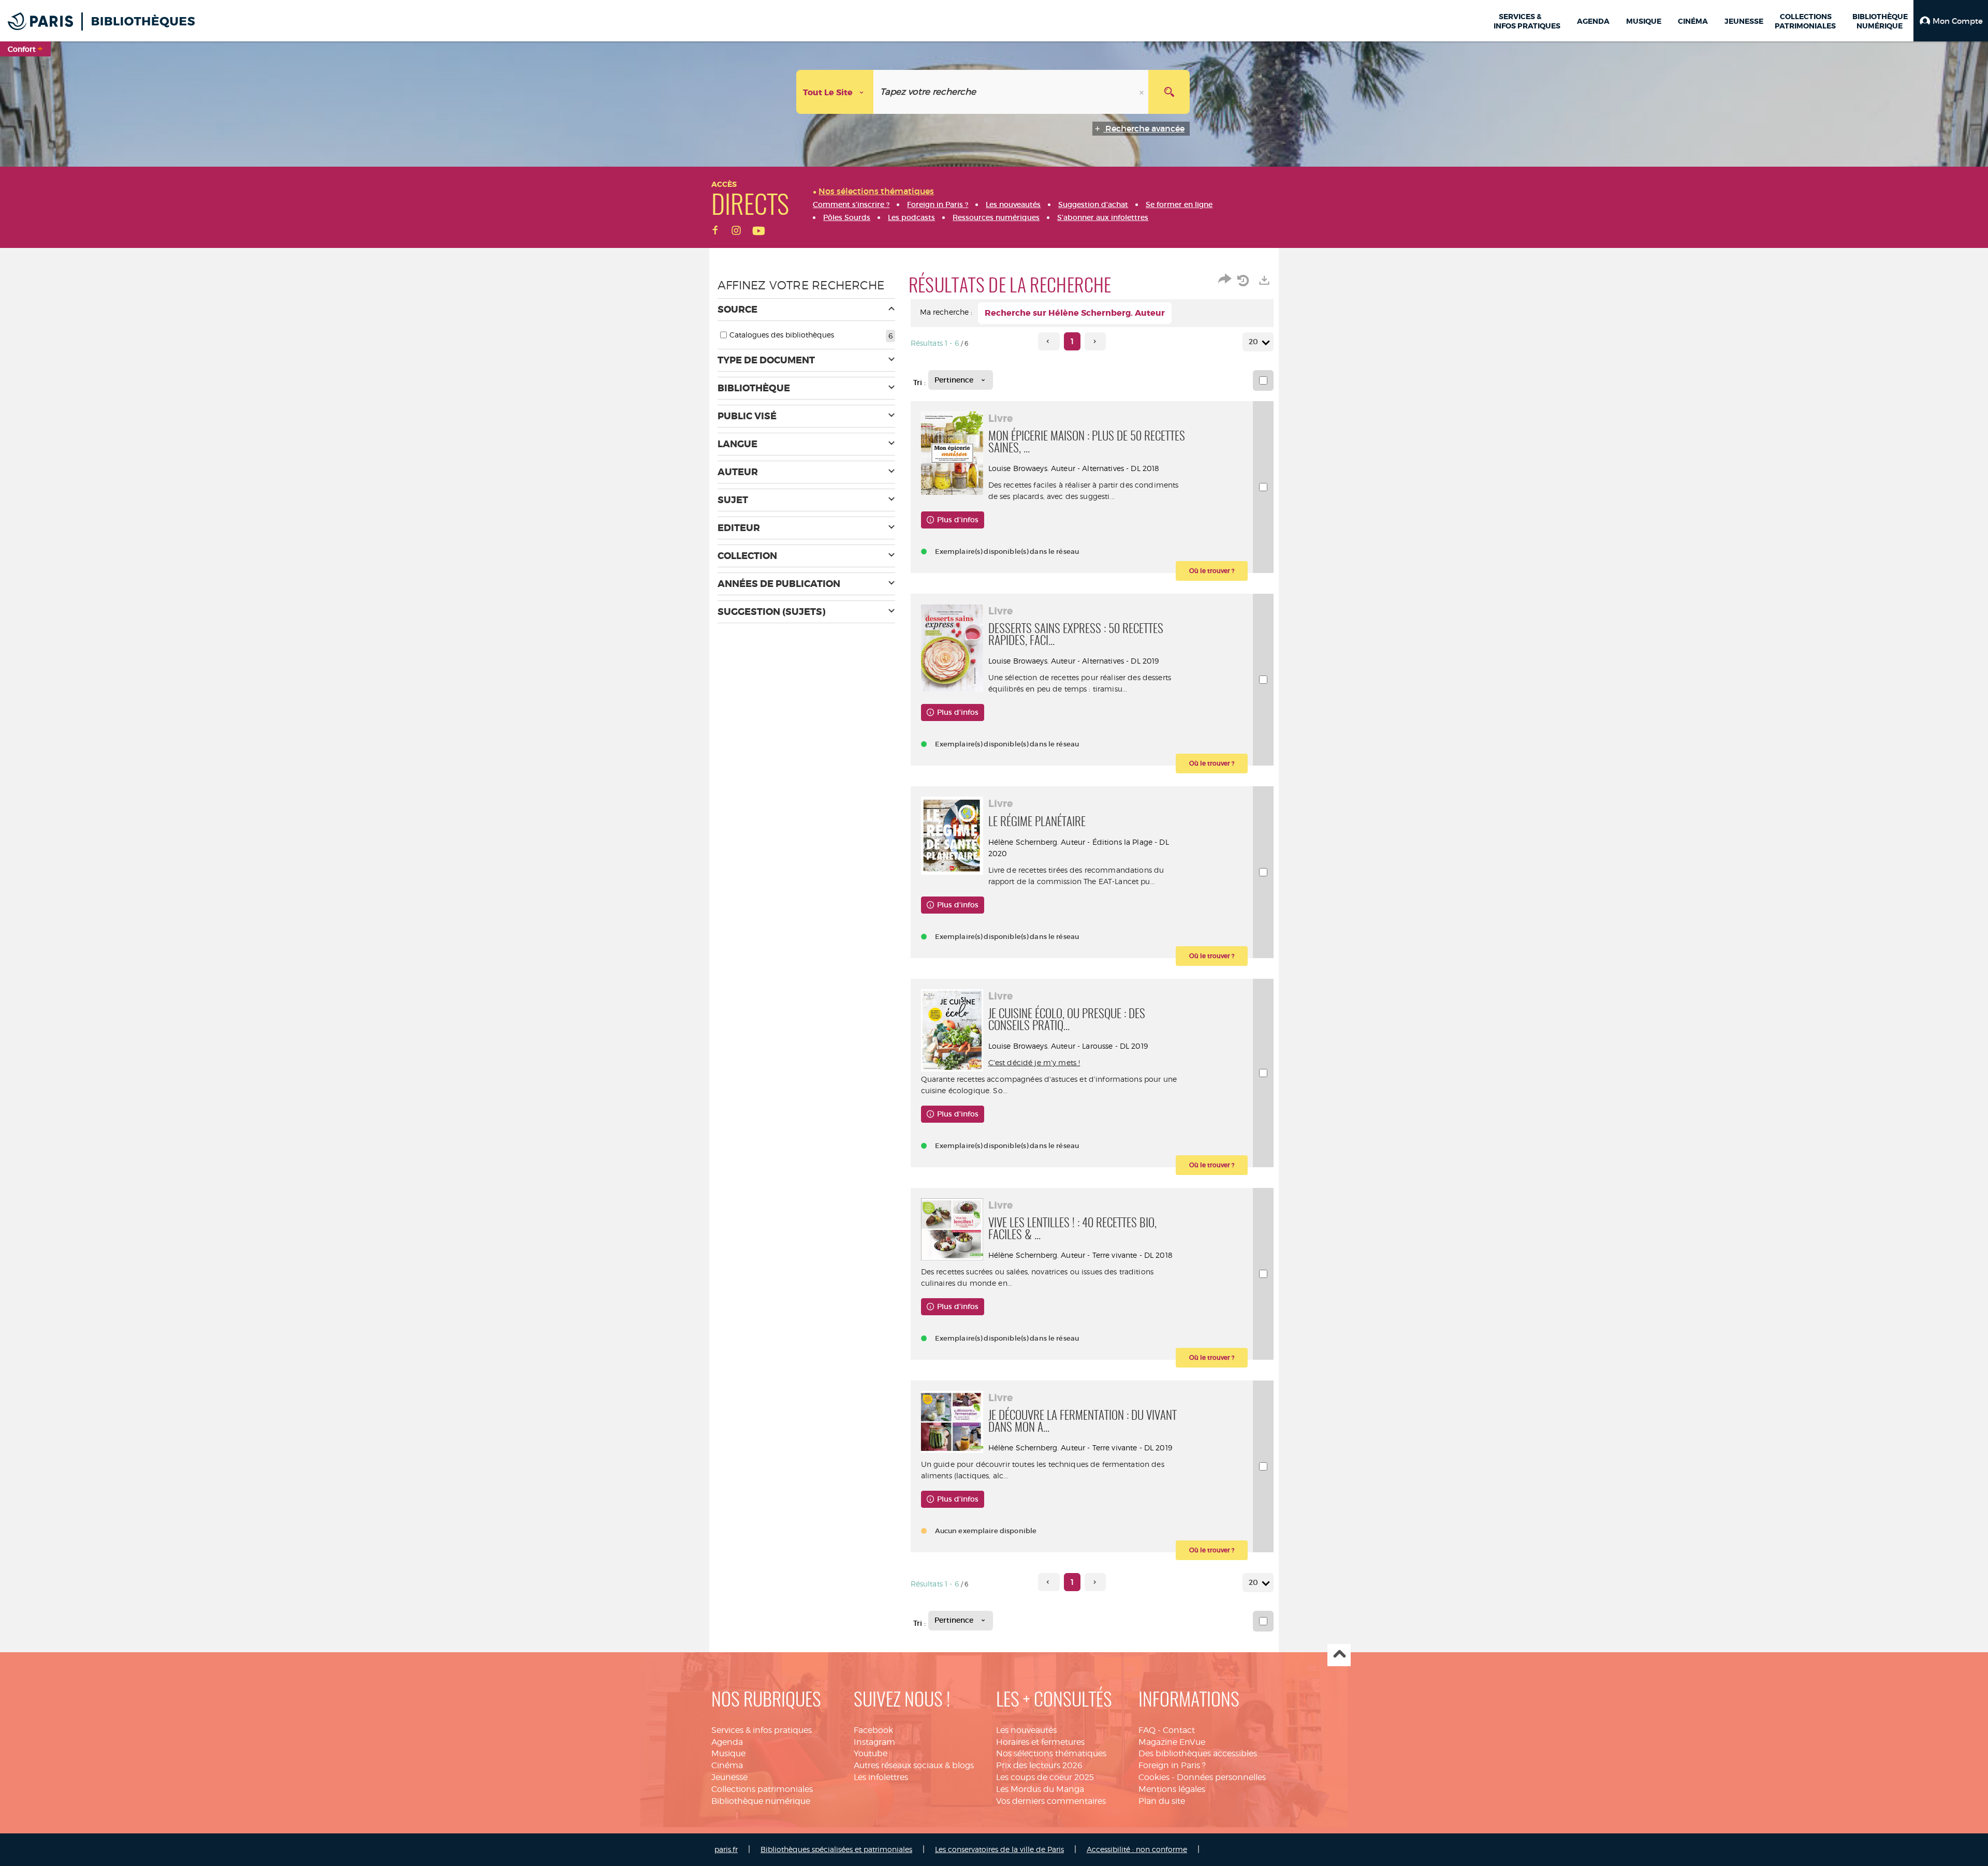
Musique (728, 1753)
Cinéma (727, 1765)
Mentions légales (1172, 1789)
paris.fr (726, 1849)
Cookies (1154, 1777)
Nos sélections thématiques (1051, 1753)
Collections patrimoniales (762, 1789)
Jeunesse (729, 1777)
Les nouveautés (1026, 1730)
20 (1253, 342)
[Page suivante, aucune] (1095, 341)
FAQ (1147, 1730)
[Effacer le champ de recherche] (1143, 92)
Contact (1179, 1730)
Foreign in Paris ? (1172, 1765)
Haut (1339, 1655)
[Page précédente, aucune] (1049, 341)
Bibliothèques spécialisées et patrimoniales (836, 1849)
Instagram (874, 1742)
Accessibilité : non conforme (1137, 1849)
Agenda (727, 1742)
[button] (1951, 21)
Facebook (873, 1730)
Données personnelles (1221, 1777)
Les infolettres (881, 1777)
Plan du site (1162, 1801)
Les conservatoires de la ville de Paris (999, 1849)
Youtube (871, 1753)
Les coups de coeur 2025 (1045, 1777)
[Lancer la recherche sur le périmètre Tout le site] (1169, 92)
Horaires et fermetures (1040, 1742)
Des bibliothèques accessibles (1198, 1753)
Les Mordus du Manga (1040, 1789)
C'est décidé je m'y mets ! (1034, 1062)
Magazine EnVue (1172, 1742)
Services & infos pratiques (762, 1730)
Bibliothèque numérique (761, 1801)
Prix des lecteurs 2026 (1039, 1765)
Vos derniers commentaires (1051, 1801)
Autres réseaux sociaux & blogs (914, 1765)
